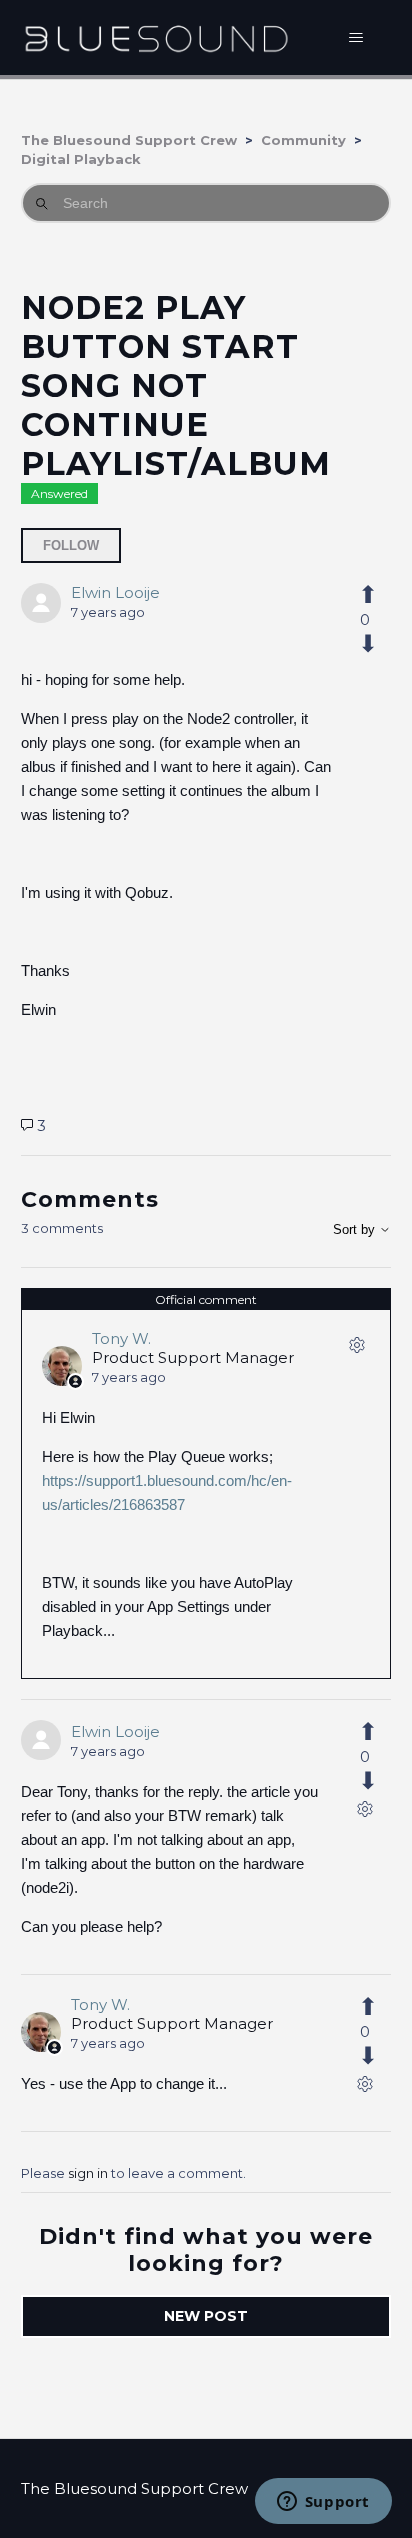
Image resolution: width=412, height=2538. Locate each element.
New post (206, 2316)
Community (303, 140)
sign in (88, 2173)
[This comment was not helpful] (364, 1781)
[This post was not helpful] (364, 644)
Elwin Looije (115, 592)
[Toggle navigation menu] (355, 38)
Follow (71, 545)
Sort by (356, 1229)
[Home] (156, 37)
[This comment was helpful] (364, 1732)
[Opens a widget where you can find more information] (323, 2503)
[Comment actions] (357, 1349)
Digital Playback (81, 159)
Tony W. (121, 1338)
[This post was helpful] (364, 595)
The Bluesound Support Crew (129, 140)
